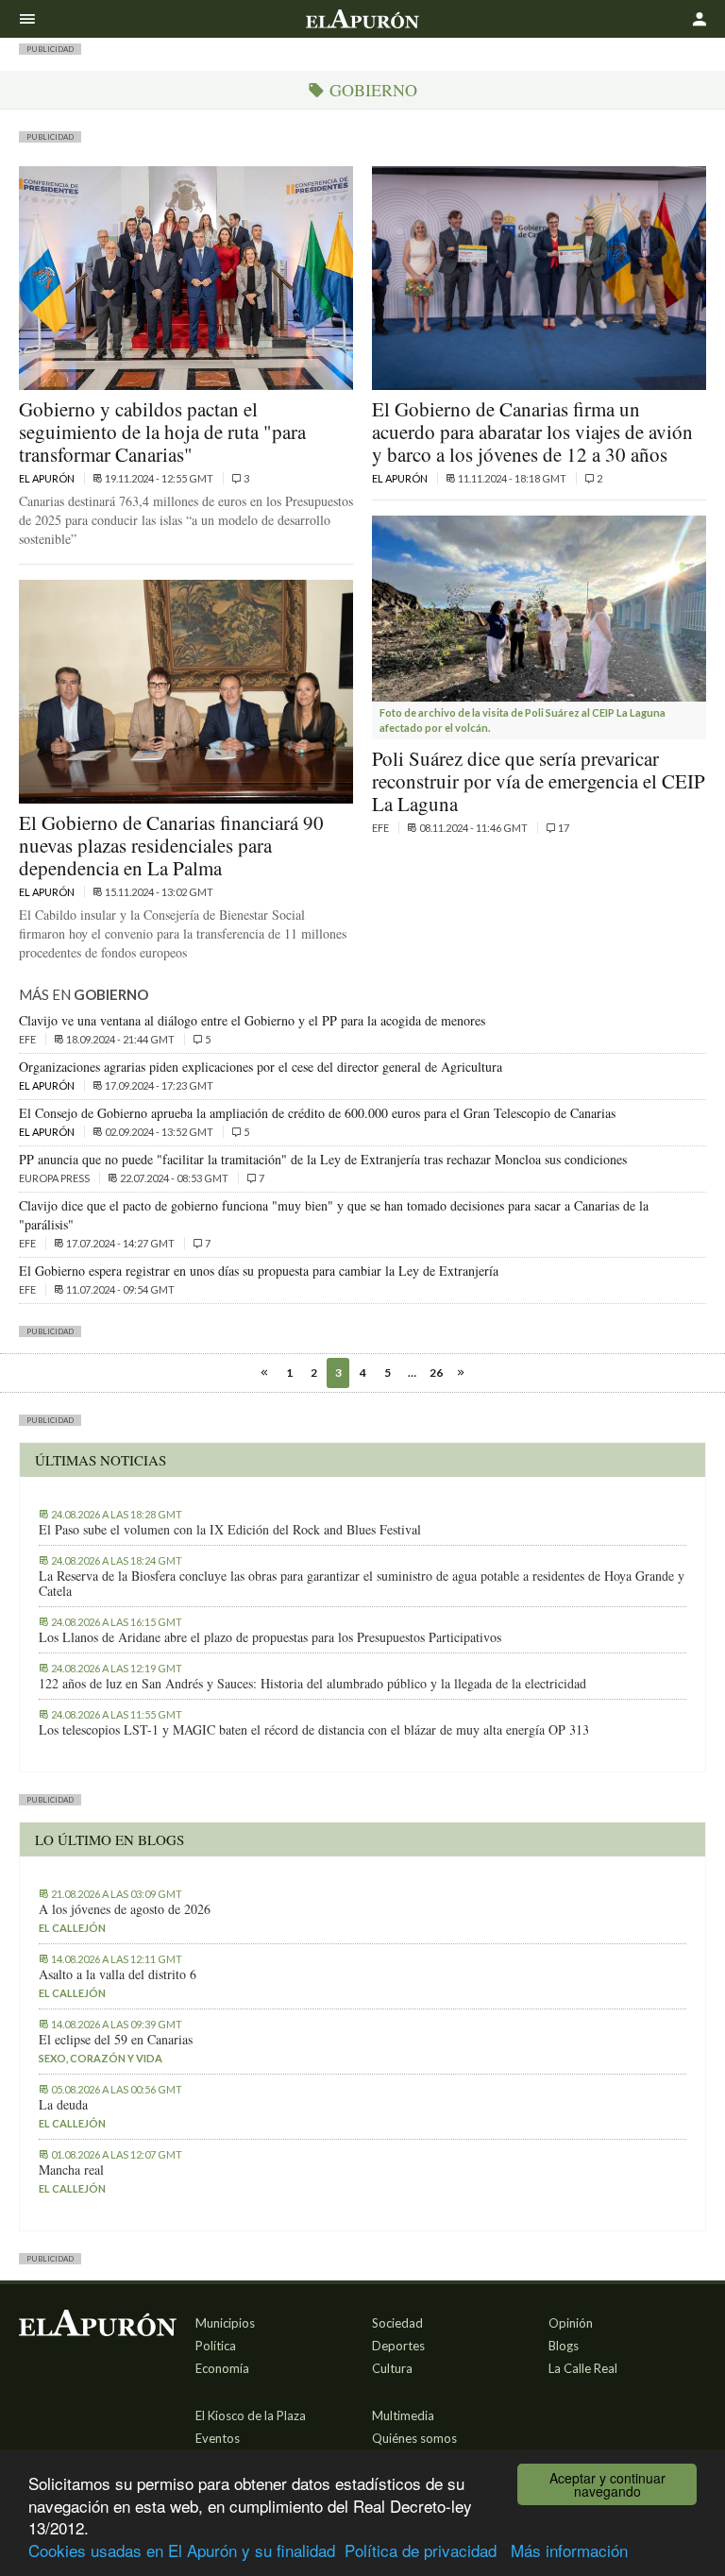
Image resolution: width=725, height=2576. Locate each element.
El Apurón (48, 478)
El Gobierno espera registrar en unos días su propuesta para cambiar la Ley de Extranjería (259, 1271)
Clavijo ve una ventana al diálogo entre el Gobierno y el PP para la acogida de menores (252, 1020)
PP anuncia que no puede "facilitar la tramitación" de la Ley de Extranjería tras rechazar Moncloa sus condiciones (323, 1159)
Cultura (392, 2368)
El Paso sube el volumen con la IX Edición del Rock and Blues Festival (230, 1530)
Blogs (564, 2346)
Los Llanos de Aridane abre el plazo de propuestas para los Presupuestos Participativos (270, 1637)
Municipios (225, 2323)
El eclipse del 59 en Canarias (116, 2040)
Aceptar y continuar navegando (607, 2484)
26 (436, 1373)
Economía (222, 2368)
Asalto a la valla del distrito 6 (118, 1974)
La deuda (63, 2105)
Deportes (398, 2346)
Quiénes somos (414, 2438)
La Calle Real (583, 2368)
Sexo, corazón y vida (101, 2058)
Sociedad (397, 2323)
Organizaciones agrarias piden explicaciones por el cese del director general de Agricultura (261, 1067)
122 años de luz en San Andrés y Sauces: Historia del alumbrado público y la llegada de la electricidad (312, 1684)
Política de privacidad (421, 2550)
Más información (569, 2550)
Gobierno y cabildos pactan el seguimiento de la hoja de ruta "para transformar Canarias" (162, 432)
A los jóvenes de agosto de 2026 (125, 1909)
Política (216, 2346)
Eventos (218, 2438)
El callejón (72, 1928)
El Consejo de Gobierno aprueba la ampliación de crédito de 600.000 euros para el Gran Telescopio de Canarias (317, 1113)
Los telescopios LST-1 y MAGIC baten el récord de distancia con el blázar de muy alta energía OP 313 (314, 1730)
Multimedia (403, 2415)
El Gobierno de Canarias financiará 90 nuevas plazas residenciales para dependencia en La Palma (171, 845)
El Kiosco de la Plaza (251, 2415)
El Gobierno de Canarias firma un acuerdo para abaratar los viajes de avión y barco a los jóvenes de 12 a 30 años (532, 432)
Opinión (571, 2323)
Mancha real (71, 2170)
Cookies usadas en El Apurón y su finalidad (182, 2550)
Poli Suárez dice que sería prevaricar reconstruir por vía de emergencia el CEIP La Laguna (539, 781)
